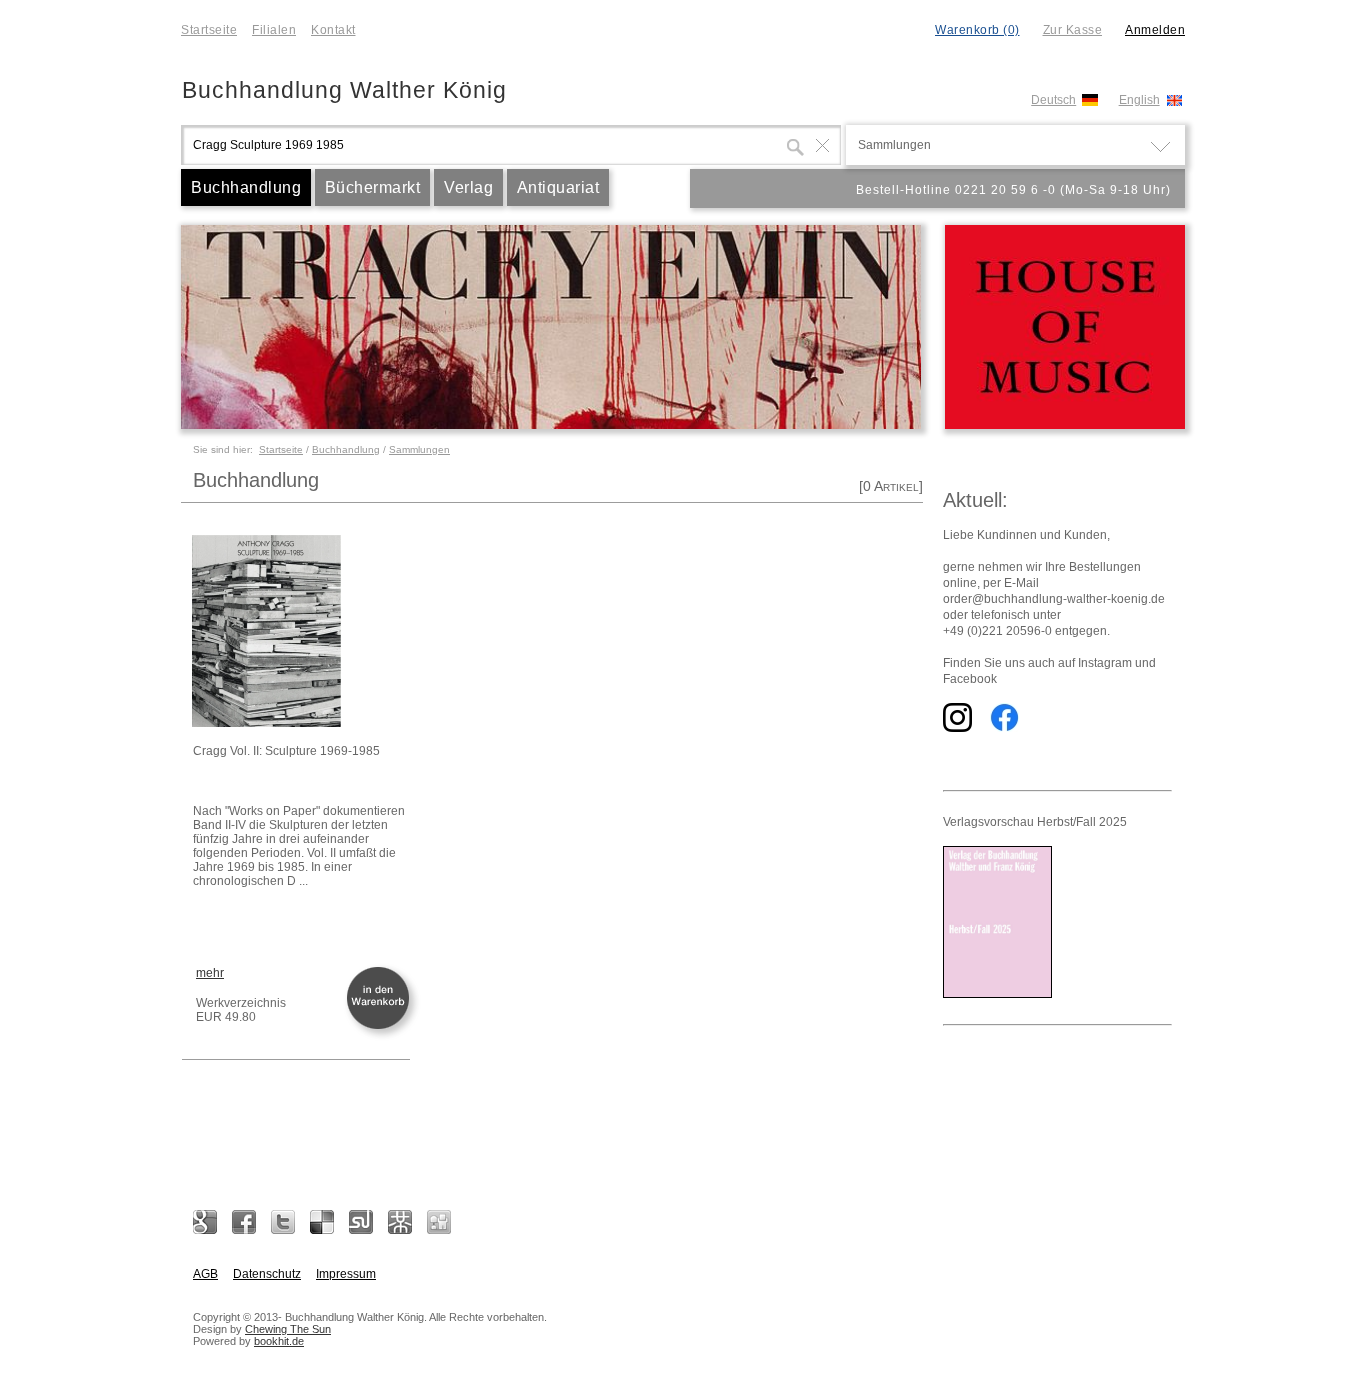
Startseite (209, 30)
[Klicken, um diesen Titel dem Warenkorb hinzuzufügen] (382, 1027)
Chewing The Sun (288, 1329)
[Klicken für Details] (300, 632)
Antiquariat (558, 187)
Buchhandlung (246, 187)
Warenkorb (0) (977, 30)
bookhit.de (279, 1341)
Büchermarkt (373, 187)
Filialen (274, 30)
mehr (210, 973)
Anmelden (1155, 30)
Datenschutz (267, 1274)
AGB (205, 1274)
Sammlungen (419, 449)
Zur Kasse (1073, 30)
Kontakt (333, 30)
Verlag (468, 187)
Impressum (346, 1274)
